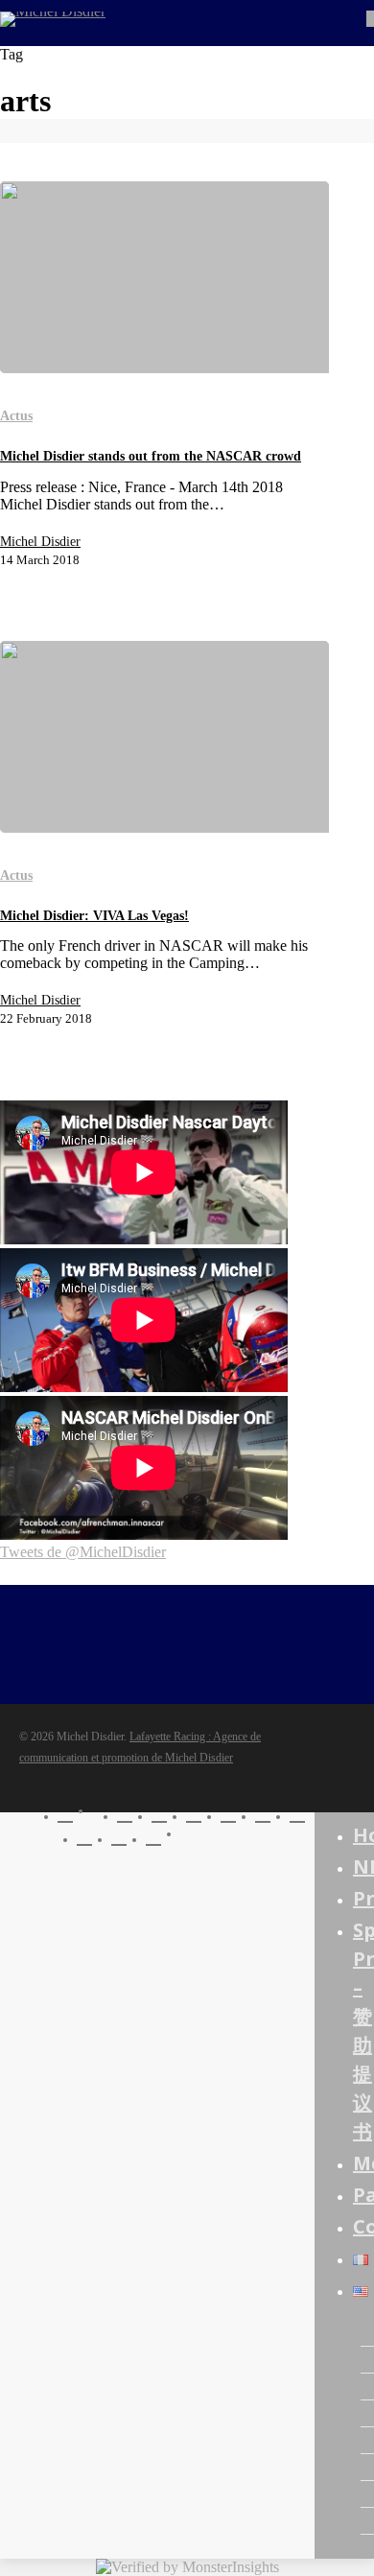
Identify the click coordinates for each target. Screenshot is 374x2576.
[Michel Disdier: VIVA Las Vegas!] (164, 737)
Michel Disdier (40, 542)
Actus (16, 416)
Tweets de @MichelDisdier (83, 1552)
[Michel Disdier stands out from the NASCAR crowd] (164, 277)
